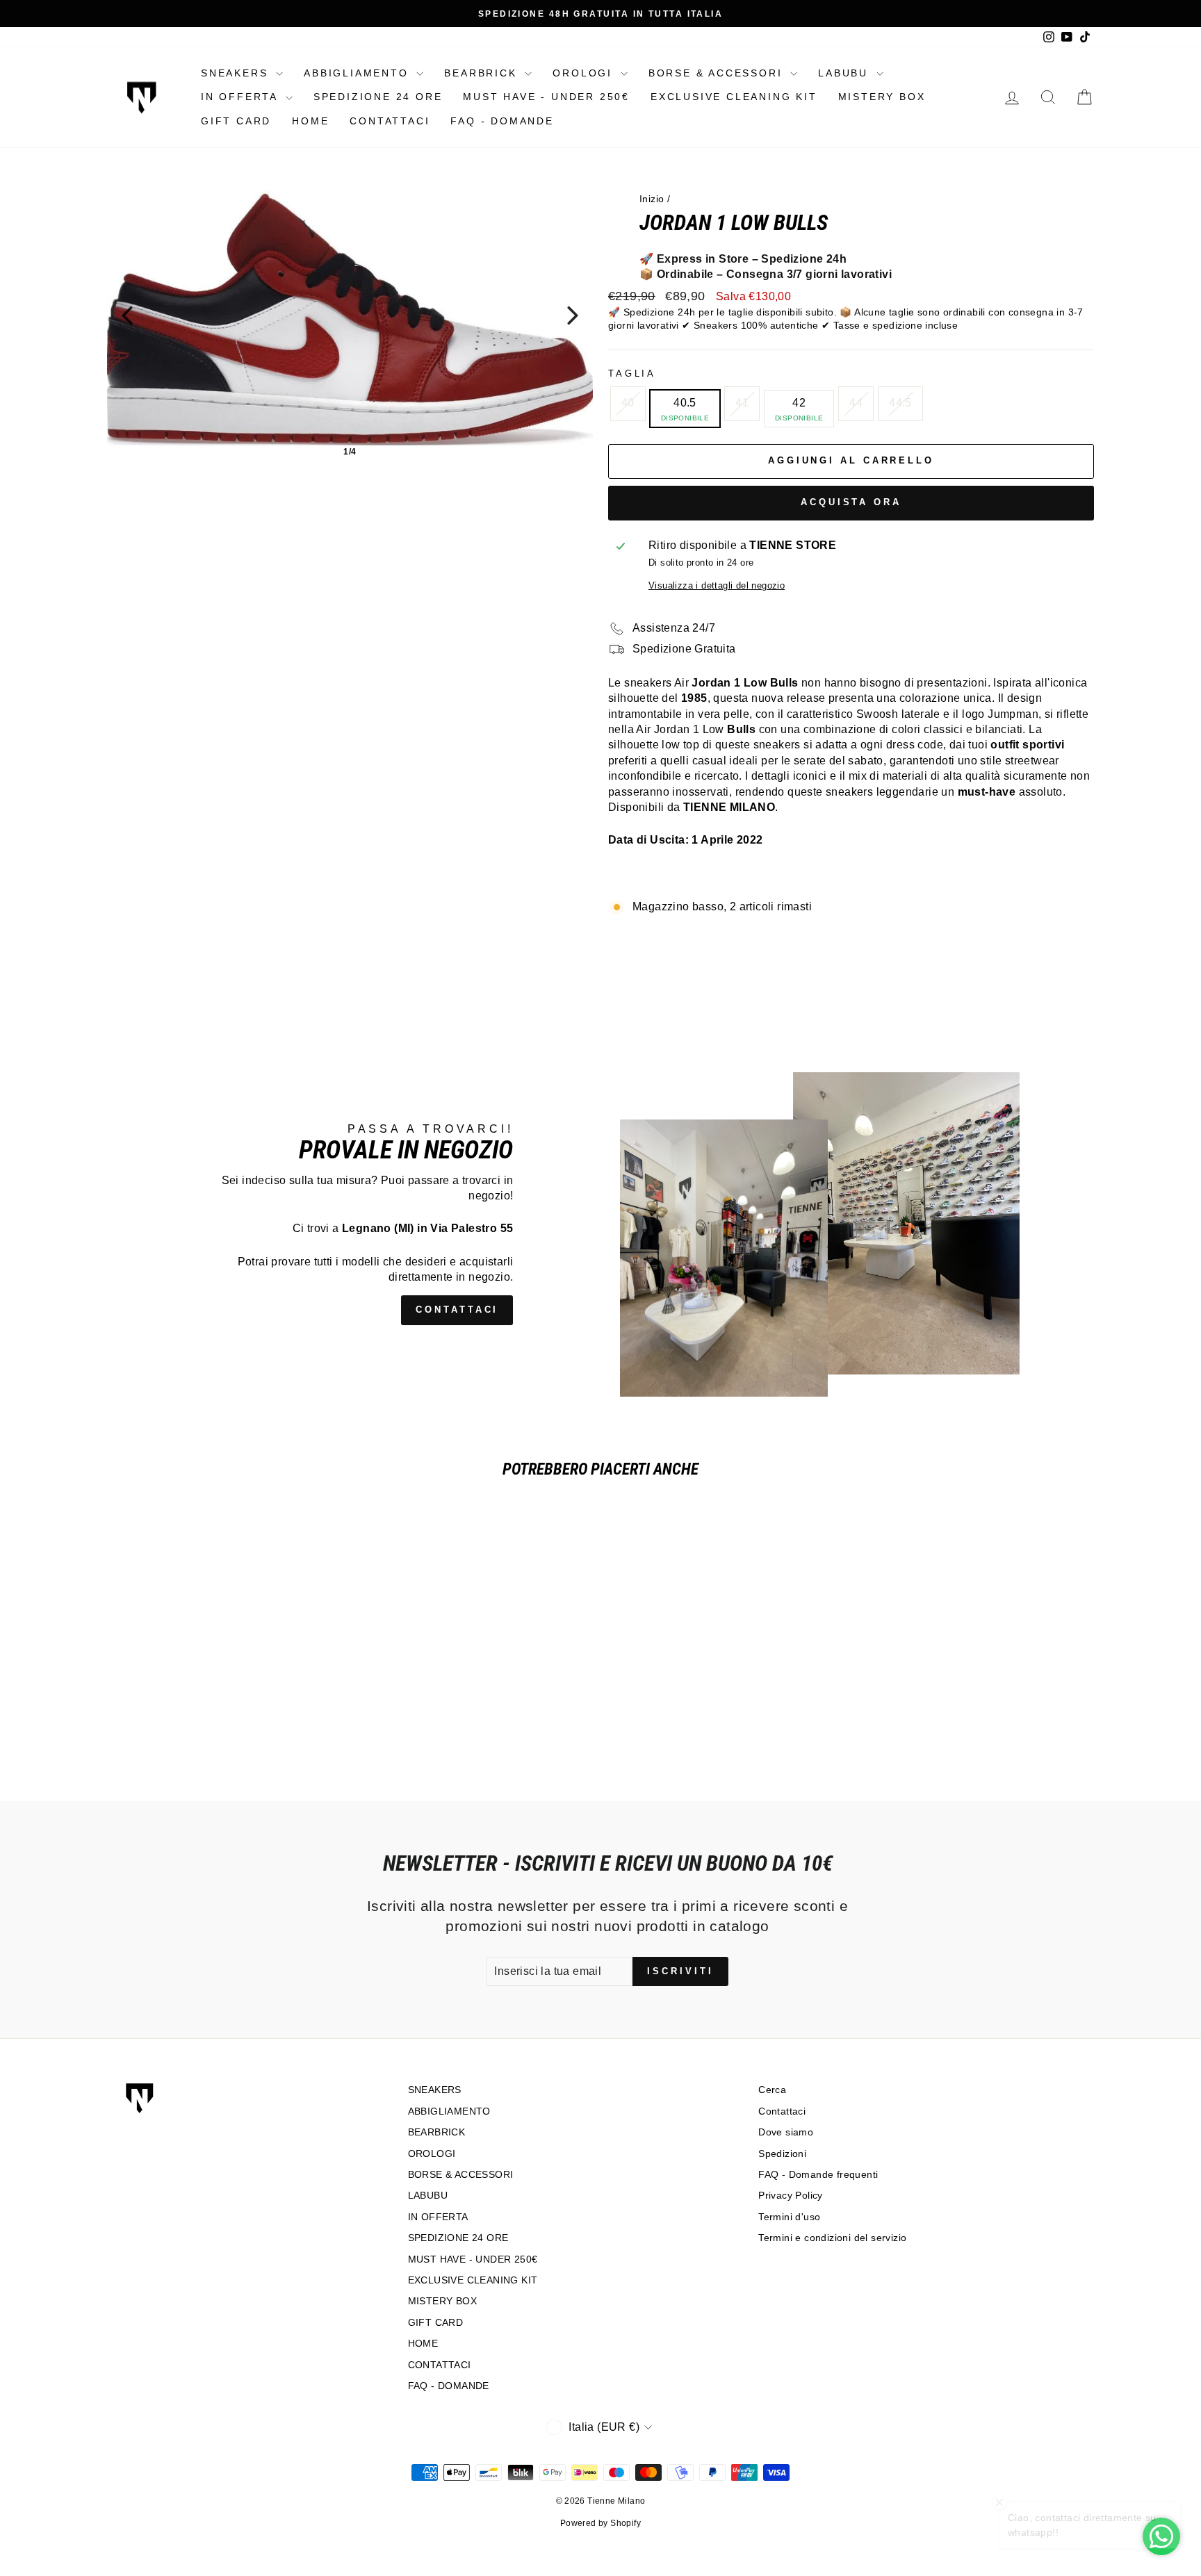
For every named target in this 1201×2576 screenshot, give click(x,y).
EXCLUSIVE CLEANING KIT (734, 97)
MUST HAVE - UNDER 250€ (546, 97)
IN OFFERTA (242, 97)
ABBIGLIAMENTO (358, 73)
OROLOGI (585, 73)
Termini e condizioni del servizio (832, 2238)
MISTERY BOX (882, 97)
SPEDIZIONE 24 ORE (378, 97)
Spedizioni (782, 2154)
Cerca (772, 2090)
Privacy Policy (791, 2196)
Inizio (652, 199)
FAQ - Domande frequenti (818, 2175)
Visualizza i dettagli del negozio (717, 585)
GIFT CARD (236, 121)
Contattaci (782, 2111)
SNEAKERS (237, 73)
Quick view (225, 1673)
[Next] (573, 315)
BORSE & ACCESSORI (718, 73)
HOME (310, 121)
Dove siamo (786, 2132)
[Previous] (127, 315)
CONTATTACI (390, 121)
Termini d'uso (789, 2217)
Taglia (632, 374)
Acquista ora (851, 502)
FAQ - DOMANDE (502, 121)
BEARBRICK (483, 73)
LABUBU (845, 73)
